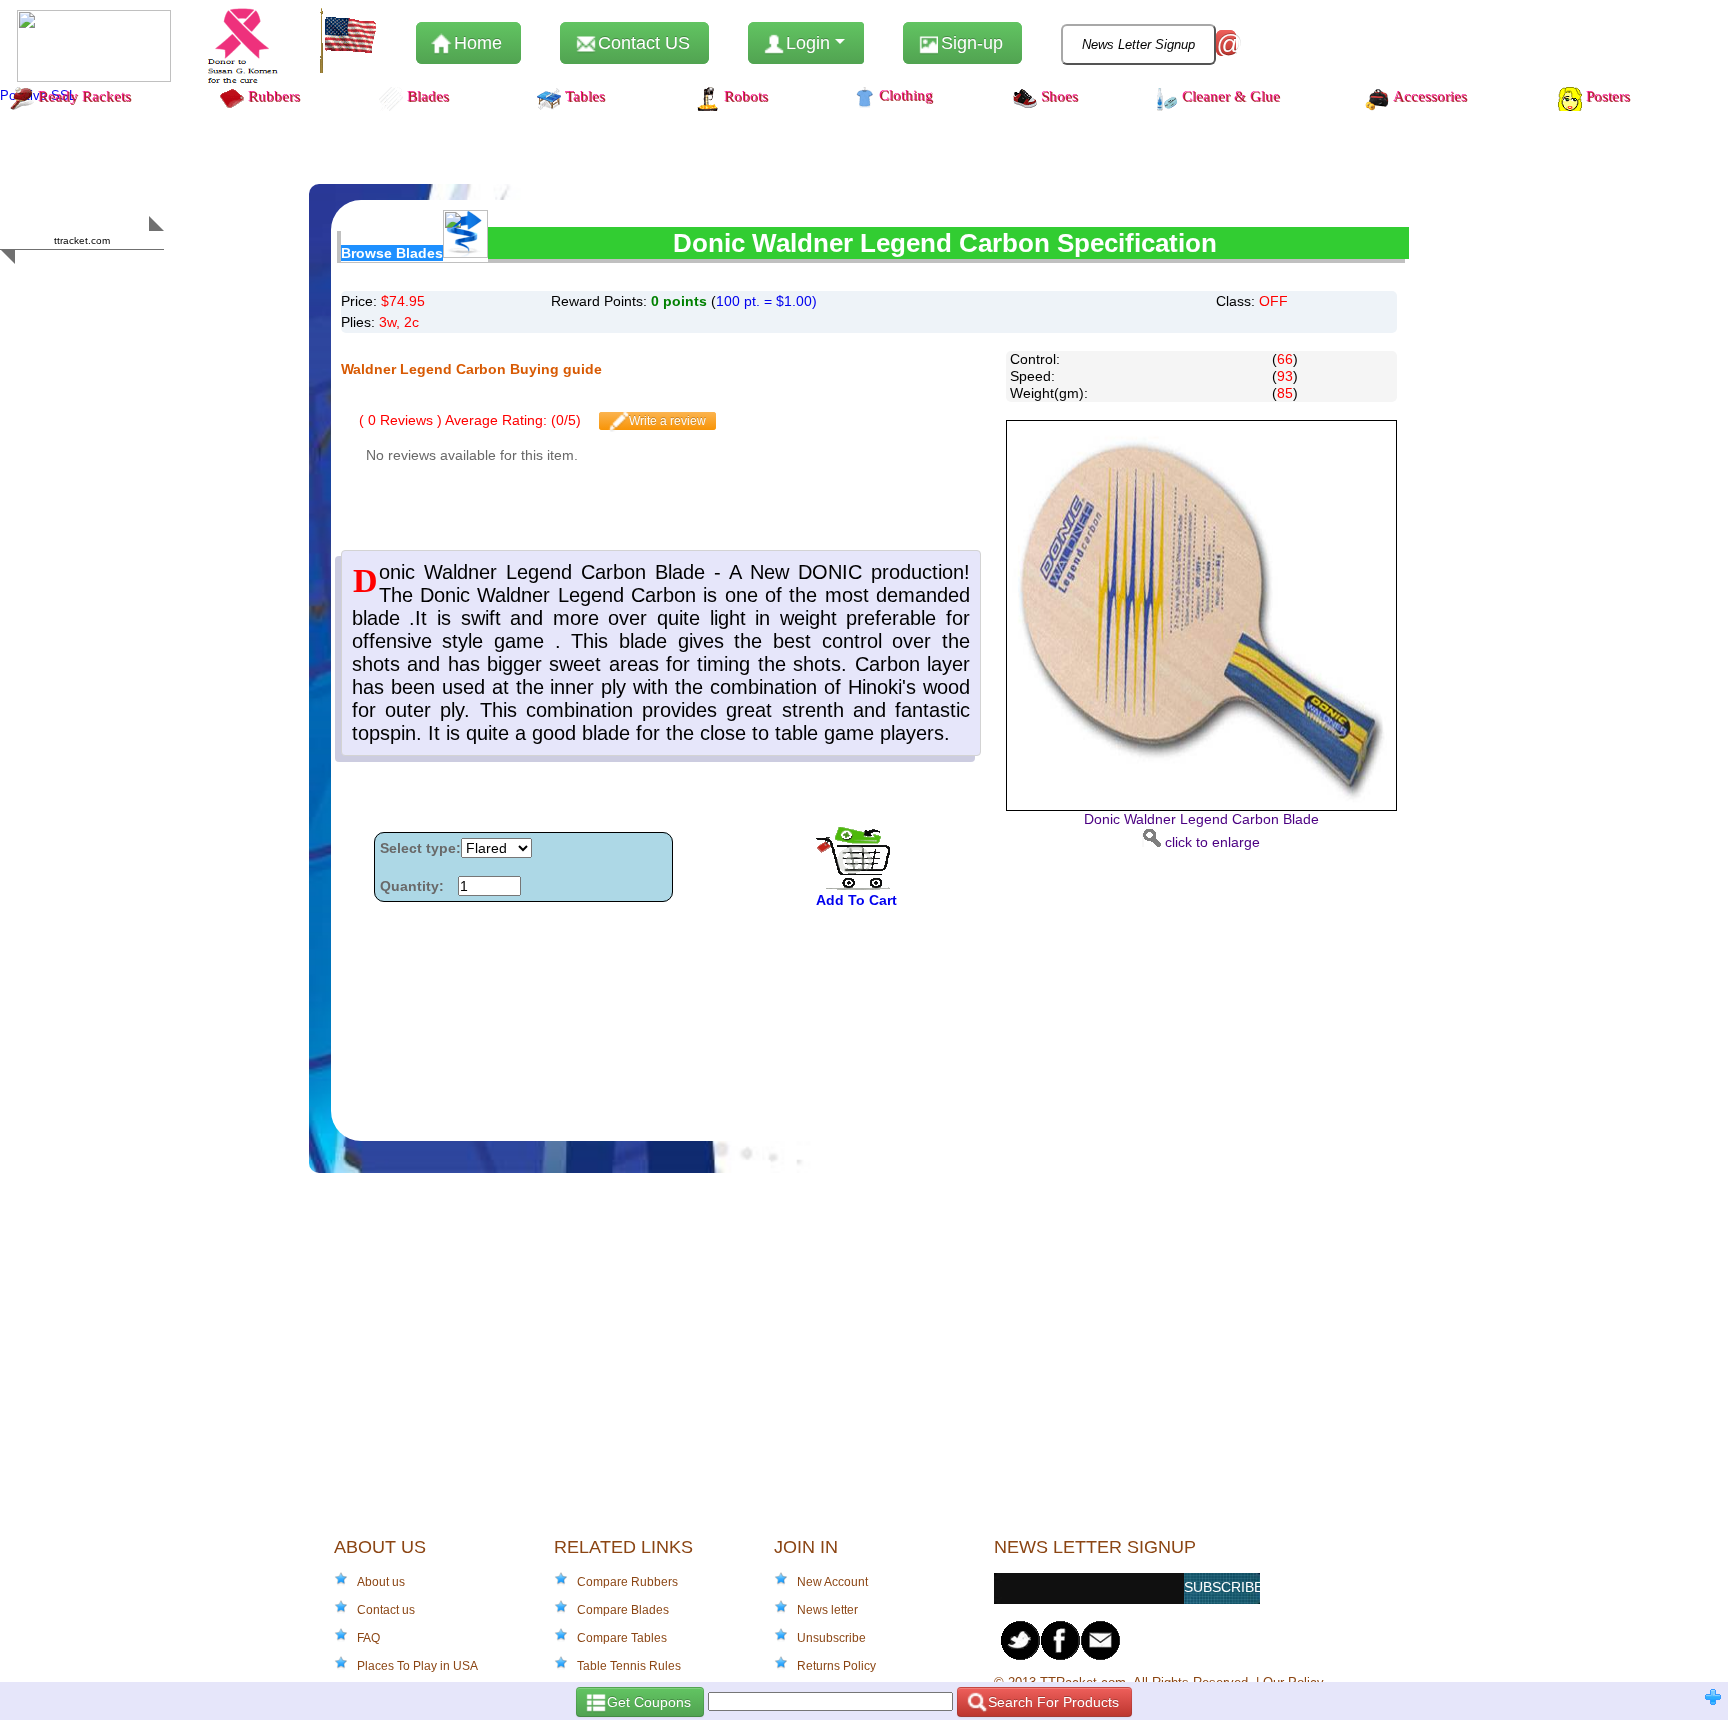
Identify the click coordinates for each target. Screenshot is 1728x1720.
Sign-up (969, 43)
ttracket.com (82, 240)
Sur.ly (120, 279)
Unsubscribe (831, 1638)
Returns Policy (836, 1666)
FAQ (368, 1638)
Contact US (641, 43)
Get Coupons (647, 1702)
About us (381, 1582)
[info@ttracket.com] (1101, 1640)
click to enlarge (1201, 830)
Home (475, 43)
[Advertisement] (1191, 991)
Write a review (666, 421)
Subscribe (1222, 1587)
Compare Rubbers (627, 1582)
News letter (827, 1610)
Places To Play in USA (417, 1666)
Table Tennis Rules (629, 1666)
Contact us (386, 1610)
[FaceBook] (1061, 1640)
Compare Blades (623, 1610)
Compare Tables (622, 1638)
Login (808, 43)
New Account (832, 1582)
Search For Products (1051, 1702)
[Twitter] (1021, 1640)
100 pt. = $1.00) (766, 301)
